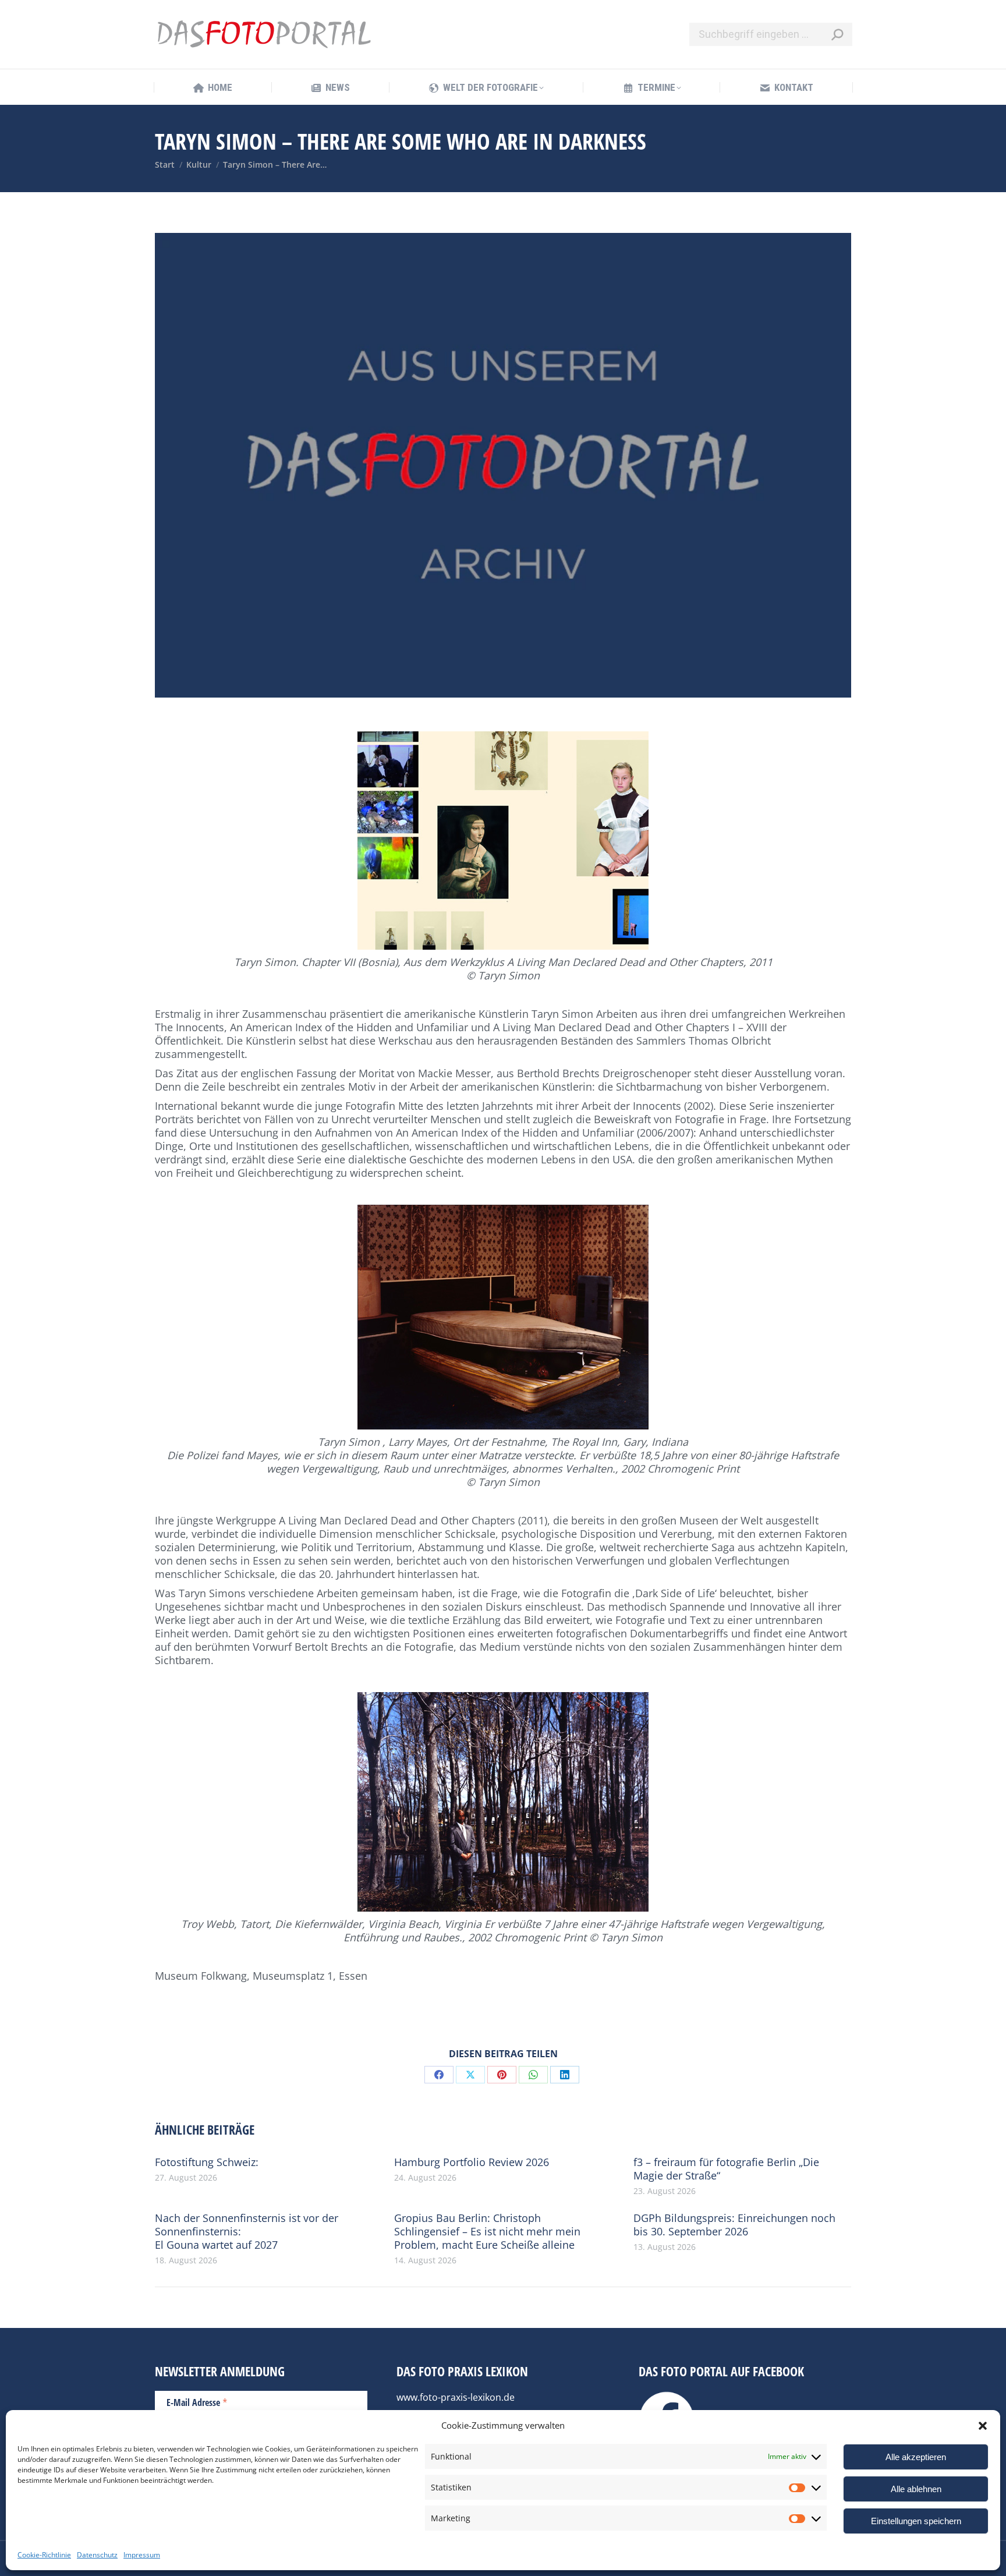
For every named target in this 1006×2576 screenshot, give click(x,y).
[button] (983, 2426)
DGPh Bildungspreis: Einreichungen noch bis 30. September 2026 (734, 2225)
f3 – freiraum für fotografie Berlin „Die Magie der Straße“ (726, 2169)
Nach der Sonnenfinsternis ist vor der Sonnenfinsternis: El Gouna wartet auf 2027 (247, 2232)
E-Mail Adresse (197, 2402)
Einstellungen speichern (916, 2521)
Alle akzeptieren (916, 2457)
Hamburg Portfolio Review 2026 (472, 2162)
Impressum (142, 2555)
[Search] (837, 34)
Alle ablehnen (916, 2489)
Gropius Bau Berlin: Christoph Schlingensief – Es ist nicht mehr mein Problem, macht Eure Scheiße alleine (487, 2232)
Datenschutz (97, 2555)
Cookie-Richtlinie (44, 2555)
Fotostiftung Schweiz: (207, 2162)
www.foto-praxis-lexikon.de (456, 2397)
